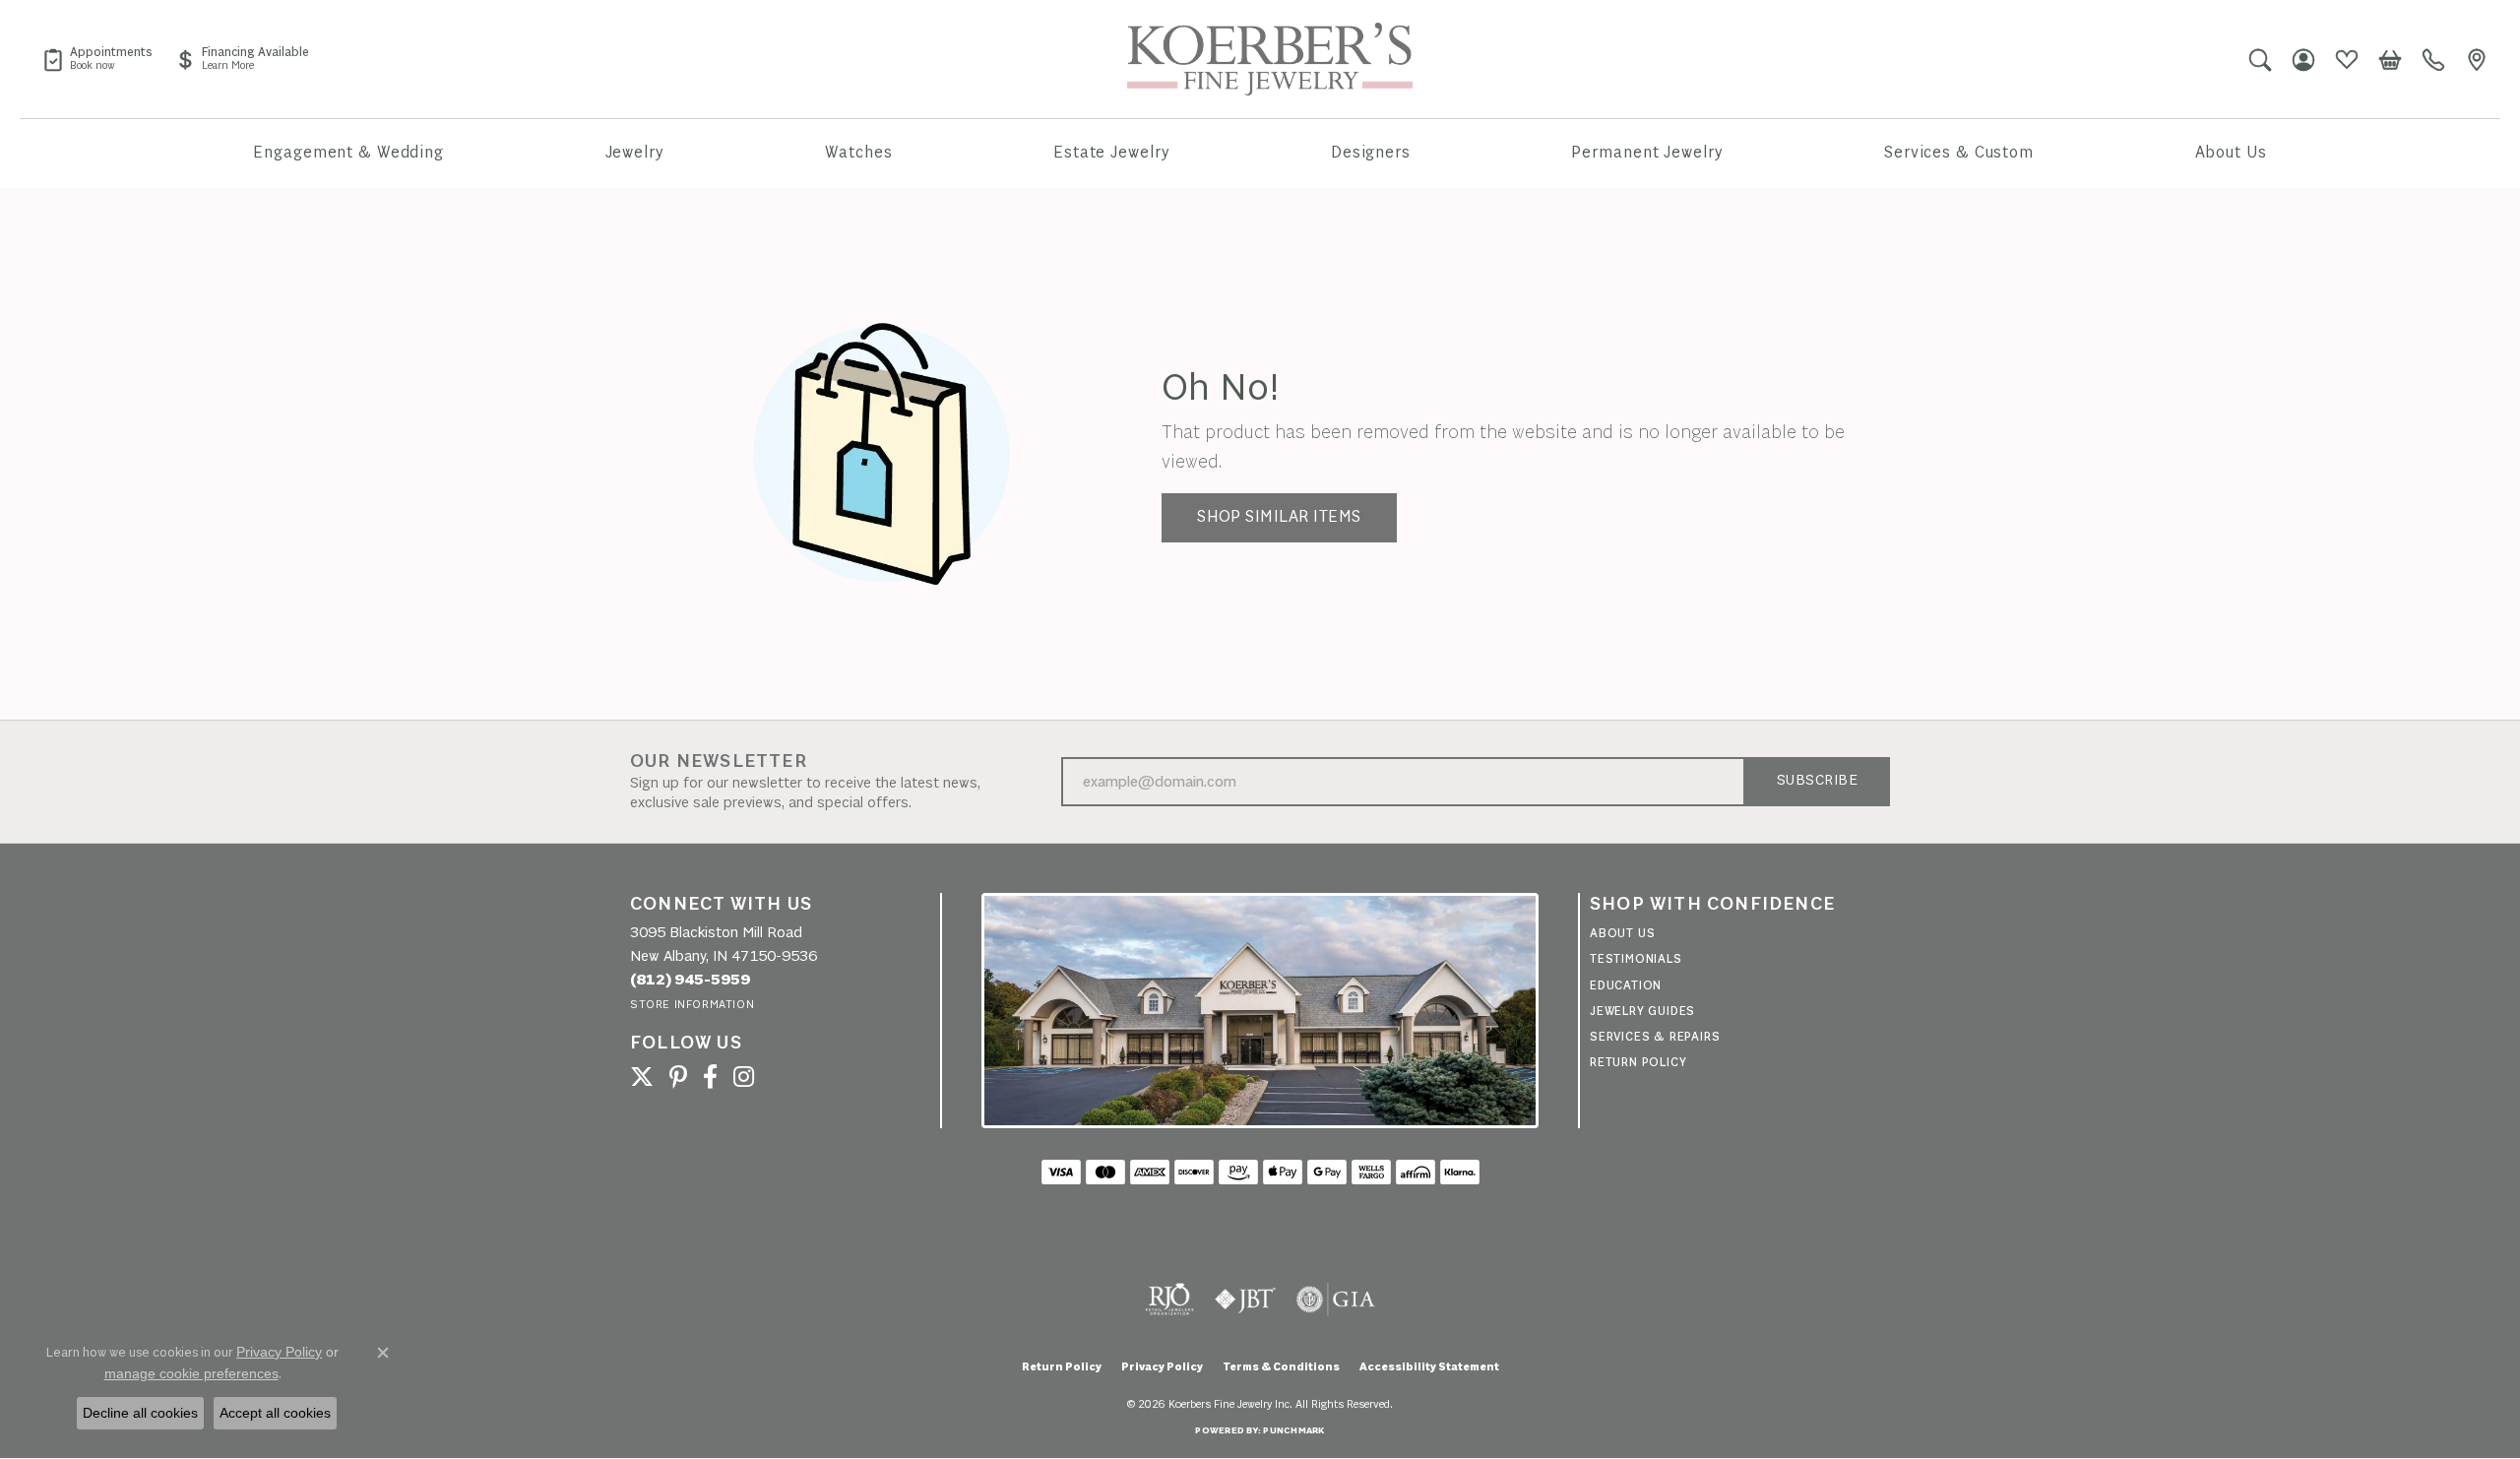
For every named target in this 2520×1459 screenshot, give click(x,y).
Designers (1371, 153)
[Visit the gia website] (1336, 1300)
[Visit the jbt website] (1245, 1300)
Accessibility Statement (1429, 1367)
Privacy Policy (1162, 1367)
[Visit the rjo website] (1169, 1300)
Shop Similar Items (1279, 517)
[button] (2260, 59)
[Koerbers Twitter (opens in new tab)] (642, 1077)
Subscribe (1817, 781)
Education (1626, 986)
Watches (858, 153)
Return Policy (1638, 1063)
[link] (97, 59)
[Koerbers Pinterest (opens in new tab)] (678, 1077)
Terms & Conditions (1281, 1367)
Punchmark (1293, 1431)
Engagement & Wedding (348, 153)
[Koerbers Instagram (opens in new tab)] (744, 1077)
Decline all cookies (140, 1413)
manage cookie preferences (191, 1373)
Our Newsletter (719, 762)
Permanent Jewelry (1647, 153)
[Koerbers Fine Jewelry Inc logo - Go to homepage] (1270, 59)
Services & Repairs (1655, 1037)
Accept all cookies (275, 1413)
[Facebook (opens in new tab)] (710, 1077)
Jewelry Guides (1642, 1012)
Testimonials (1636, 959)
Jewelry (635, 153)
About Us (2231, 153)
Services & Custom (1959, 153)
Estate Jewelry (1111, 153)
